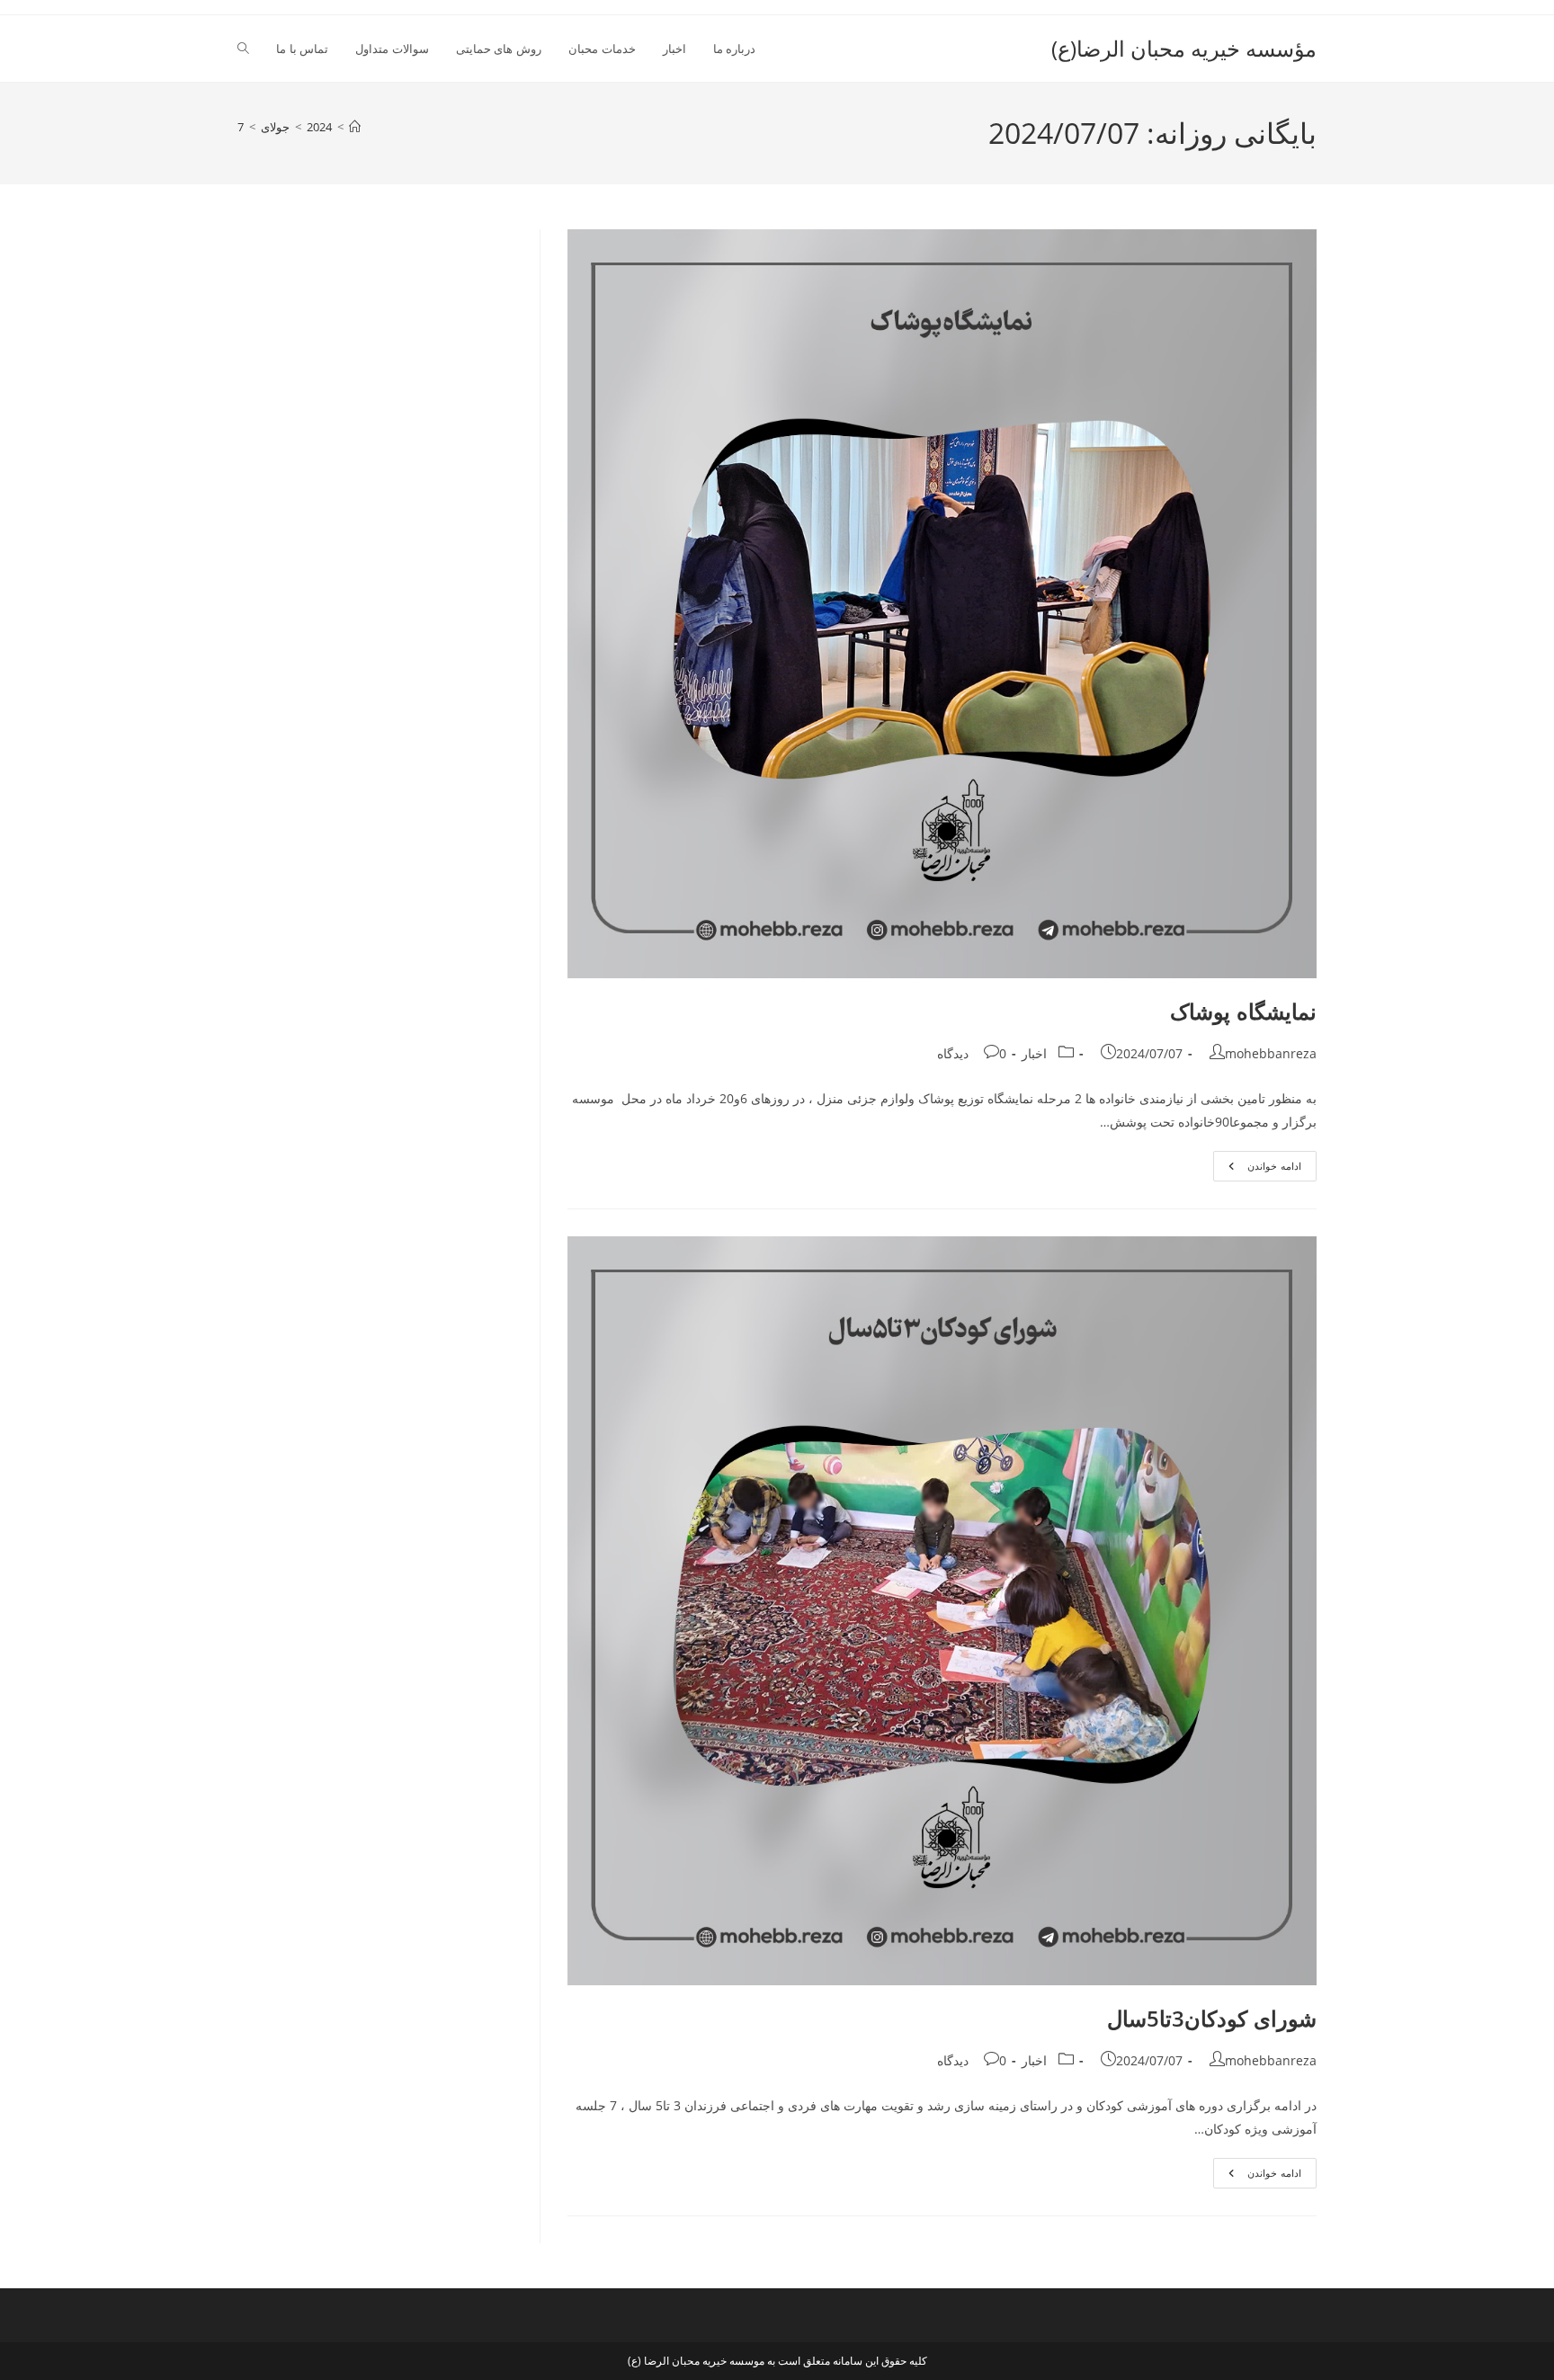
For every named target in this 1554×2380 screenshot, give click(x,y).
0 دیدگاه (972, 1053)
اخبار (1034, 1053)
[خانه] (355, 127)
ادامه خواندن (1257, 1169)
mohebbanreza (1271, 1053)
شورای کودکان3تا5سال (1206, 2018)
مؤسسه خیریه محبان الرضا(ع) (1184, 48)
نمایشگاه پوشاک (1243, 1011)
